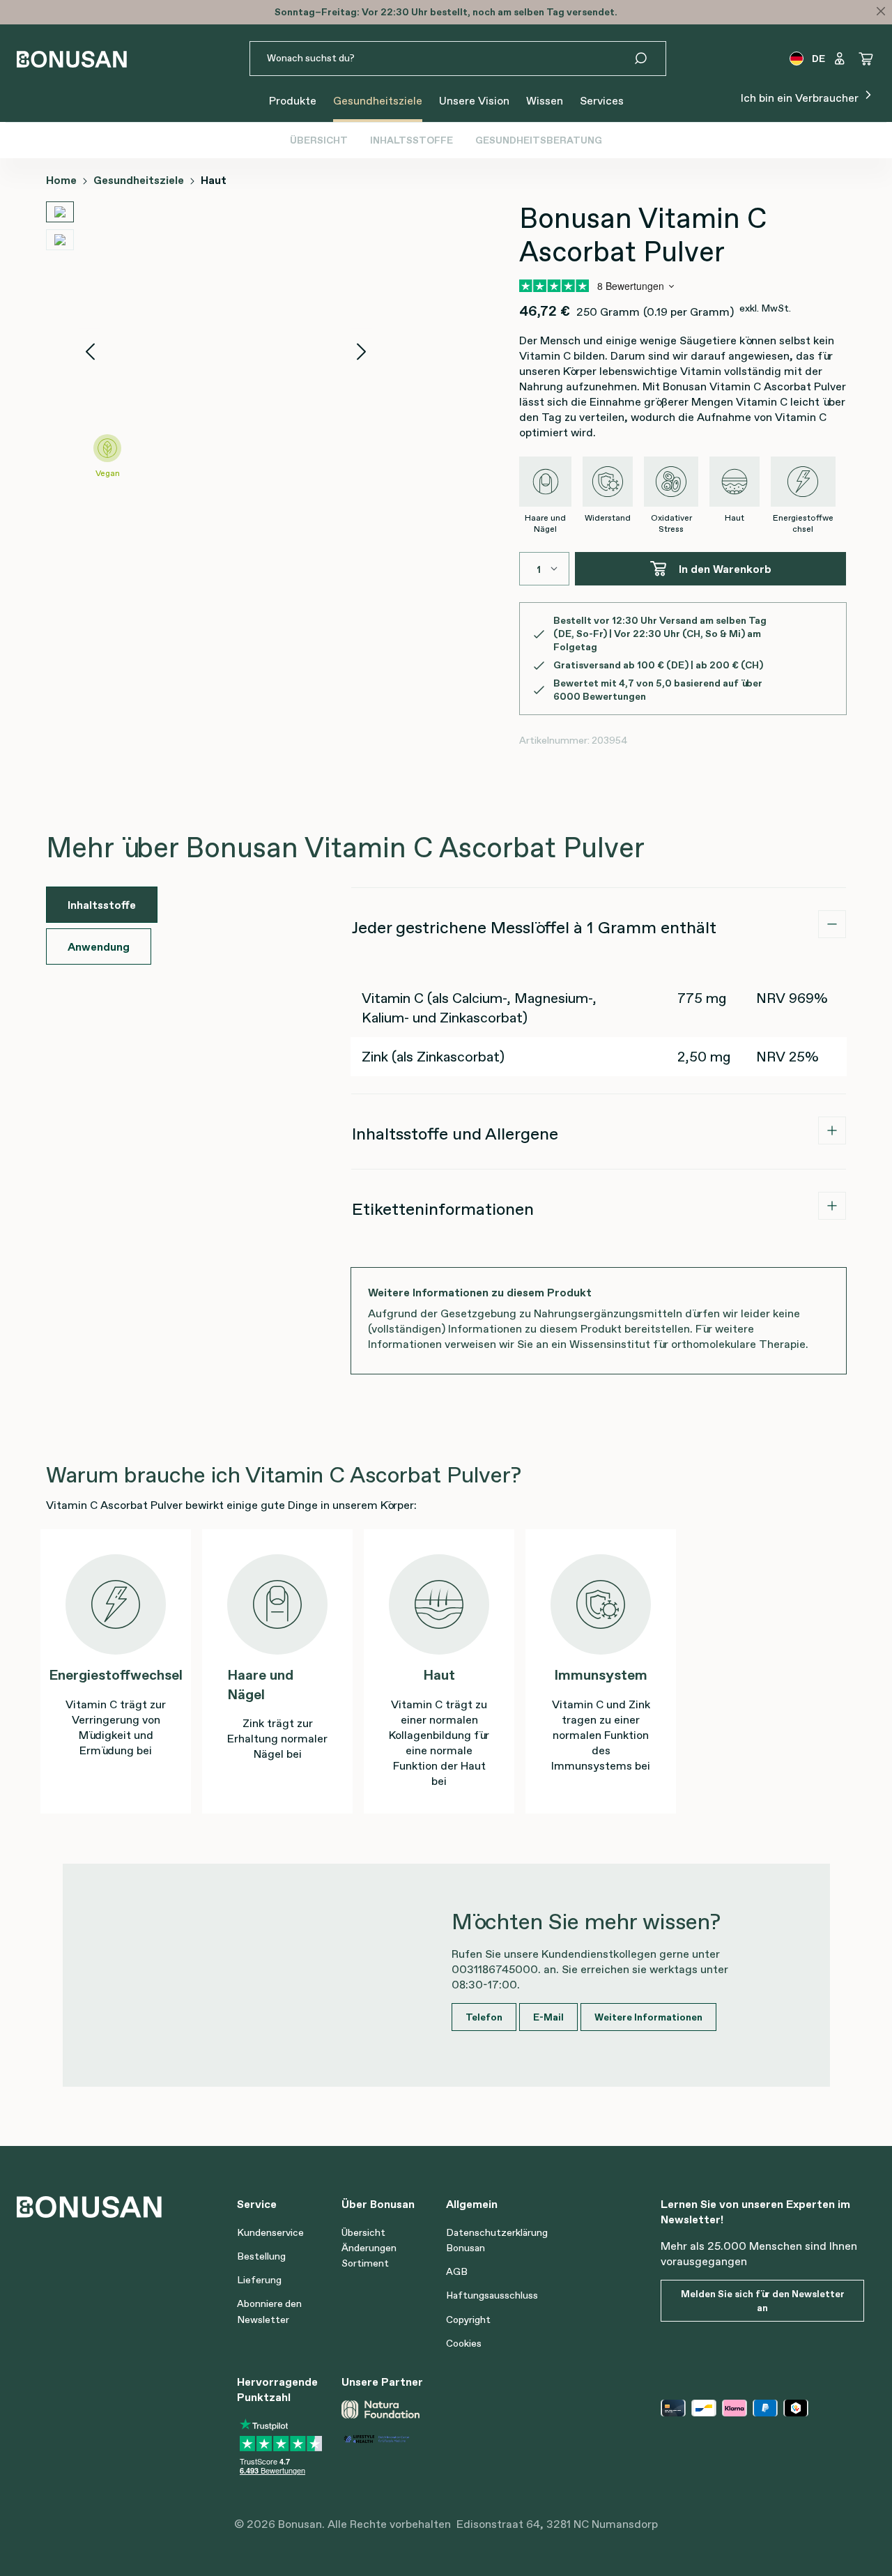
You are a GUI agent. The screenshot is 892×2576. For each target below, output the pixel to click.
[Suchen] (649, 59)
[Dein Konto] (840, 59)
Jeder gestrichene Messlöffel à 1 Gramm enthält (534, 927)
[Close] (881, 11)
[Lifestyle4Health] (388, 2437)
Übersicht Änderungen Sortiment (369, 2248)
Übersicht (319, 140)
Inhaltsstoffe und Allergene (455, 1134)
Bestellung (261, 2256)
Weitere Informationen (648, 2017)
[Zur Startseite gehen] (72, 59)
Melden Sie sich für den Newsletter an (763, 2301)
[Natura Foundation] (380, 2409)
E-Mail (548, 2017)
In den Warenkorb (725, 569)
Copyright (468, 2320)
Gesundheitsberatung (539, 140)
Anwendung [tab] (99, 946)
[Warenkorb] (866, 59)
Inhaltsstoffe (412, 140)
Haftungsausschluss (492, 2295)
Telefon (484, 2017)
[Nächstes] (362, 352)
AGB (457, 2271)
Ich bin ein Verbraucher (801, 98)
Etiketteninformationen (443, 1209)
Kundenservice (270, 2232)
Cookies (464, 2343)
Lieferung (259, 2280)
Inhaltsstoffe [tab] (102, 905)
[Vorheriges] (90, 352)
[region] (209, 351)
